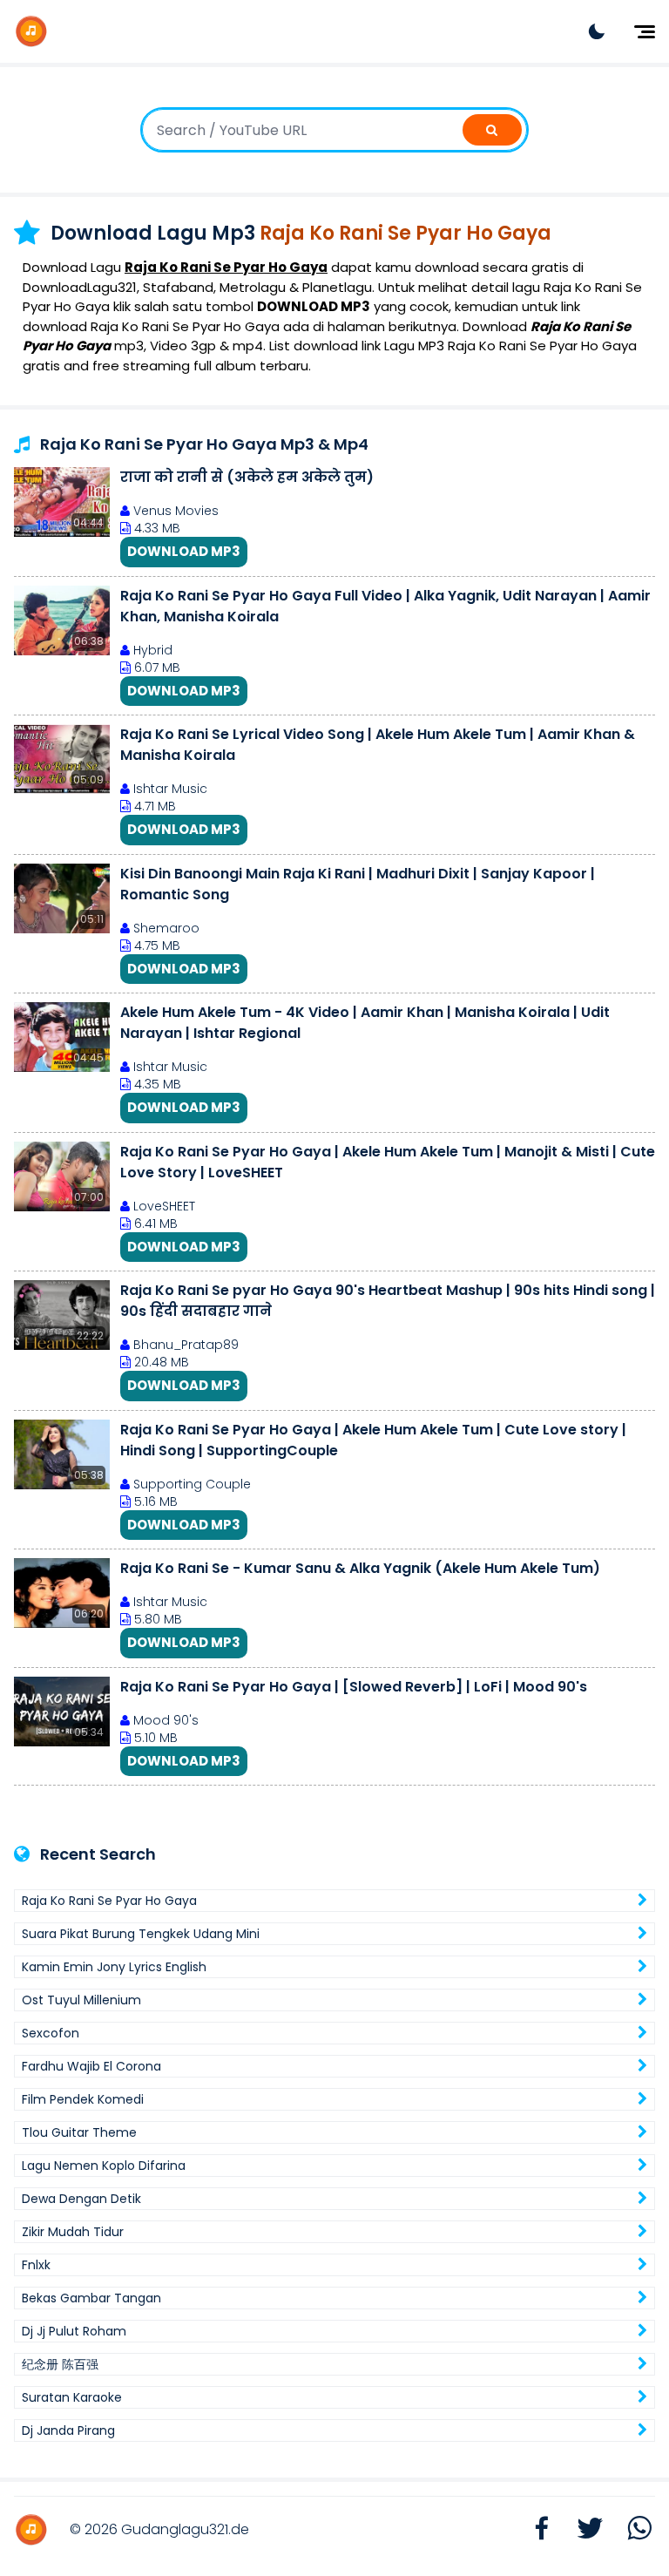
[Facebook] (533, 2529)
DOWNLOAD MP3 (184, 551)
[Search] (492, 130)
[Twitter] (582, 2529)
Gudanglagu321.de (185, 2529)
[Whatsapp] (631, 2529)
